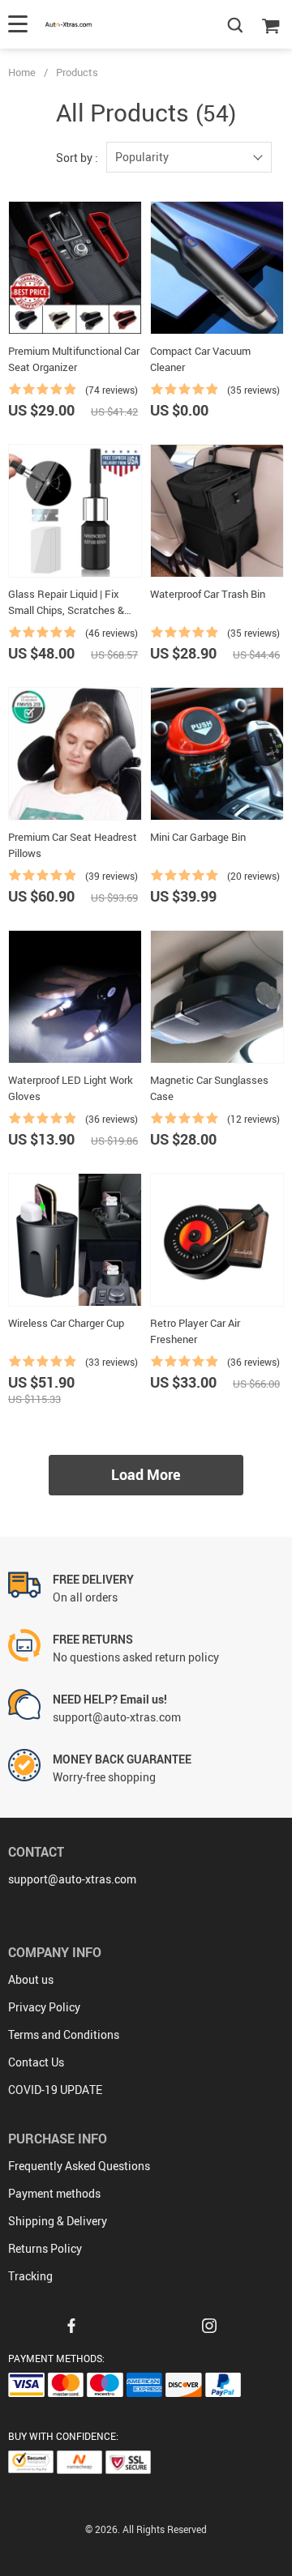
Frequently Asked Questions (79, 2166)
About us (31, 1979)
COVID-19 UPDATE (55, 2090)
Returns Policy (45, 2248)
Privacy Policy (44, 2007)
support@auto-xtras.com (72, 1879)
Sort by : (77, 158)
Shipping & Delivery (58, 2221)
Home (22, 72)
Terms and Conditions (64, 2034)
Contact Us (36, 2062)
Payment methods (54, 2193)
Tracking (30, 2276)
